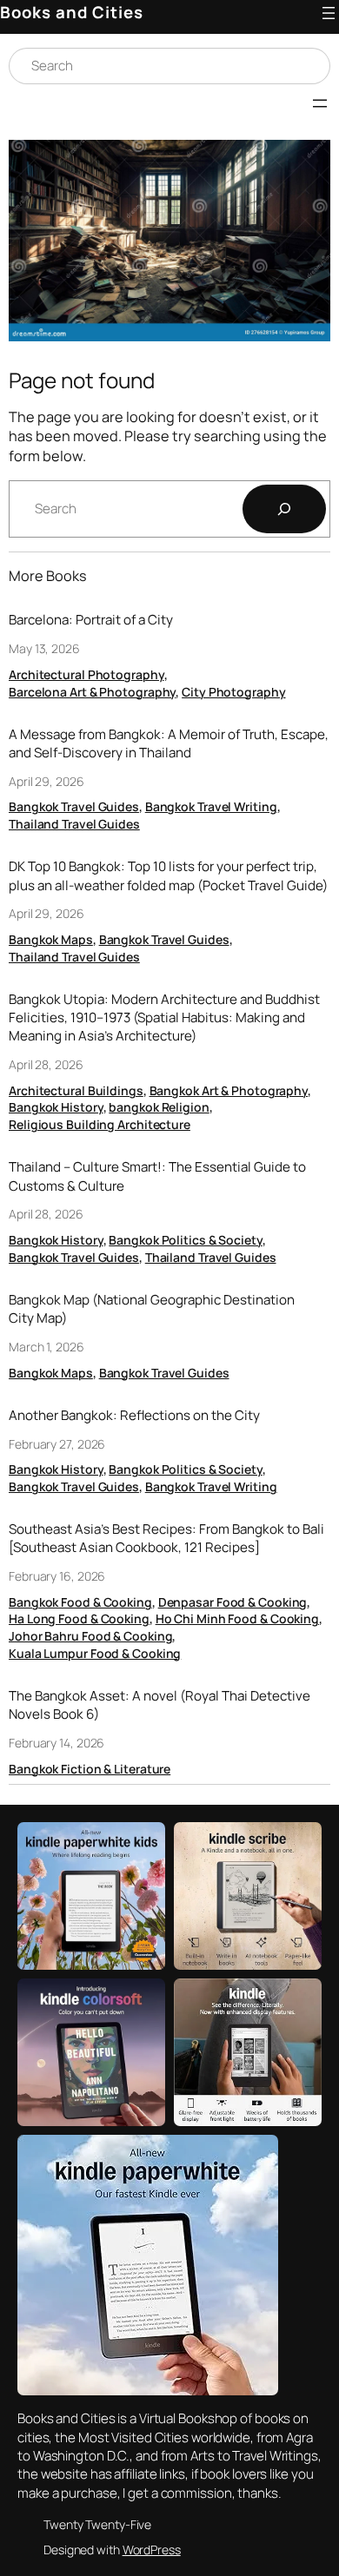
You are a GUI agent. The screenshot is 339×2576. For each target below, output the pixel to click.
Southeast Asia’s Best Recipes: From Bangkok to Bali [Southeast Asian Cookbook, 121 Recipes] (166, 1538)
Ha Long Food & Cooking (79, 1618)
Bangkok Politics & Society (185, 1240)
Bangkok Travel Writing (211, 806)
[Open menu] (329, 13)
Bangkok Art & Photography (229, 1090)
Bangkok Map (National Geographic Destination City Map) (152, 1309)
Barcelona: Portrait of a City (91, 620)
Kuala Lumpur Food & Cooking (95, 1653)
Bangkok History (56, 1107)
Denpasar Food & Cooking (233, 1602)
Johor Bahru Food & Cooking (90, 1636)
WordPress (152, 2550)
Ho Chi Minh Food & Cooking (237, 1618)
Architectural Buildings (76, 1090)
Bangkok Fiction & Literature (90, 1769)
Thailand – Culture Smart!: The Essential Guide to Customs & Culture (157, 1176)
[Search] (284, 509)
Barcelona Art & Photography (92, 692)
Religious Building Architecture (100, 1124)
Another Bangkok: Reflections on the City (134, 1415)
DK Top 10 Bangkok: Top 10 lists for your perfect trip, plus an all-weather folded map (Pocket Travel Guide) (168, 875)
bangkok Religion (159, 1107)
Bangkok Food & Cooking (80, 1602)
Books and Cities (72, 12)
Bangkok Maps (51, 939)
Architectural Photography (86, 674)
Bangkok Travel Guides (74, 806)
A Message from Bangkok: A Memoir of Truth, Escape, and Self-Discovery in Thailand (169, 743)
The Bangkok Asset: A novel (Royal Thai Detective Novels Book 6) (160, 1705)
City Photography (233, 692)
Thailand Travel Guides (74, 824)
